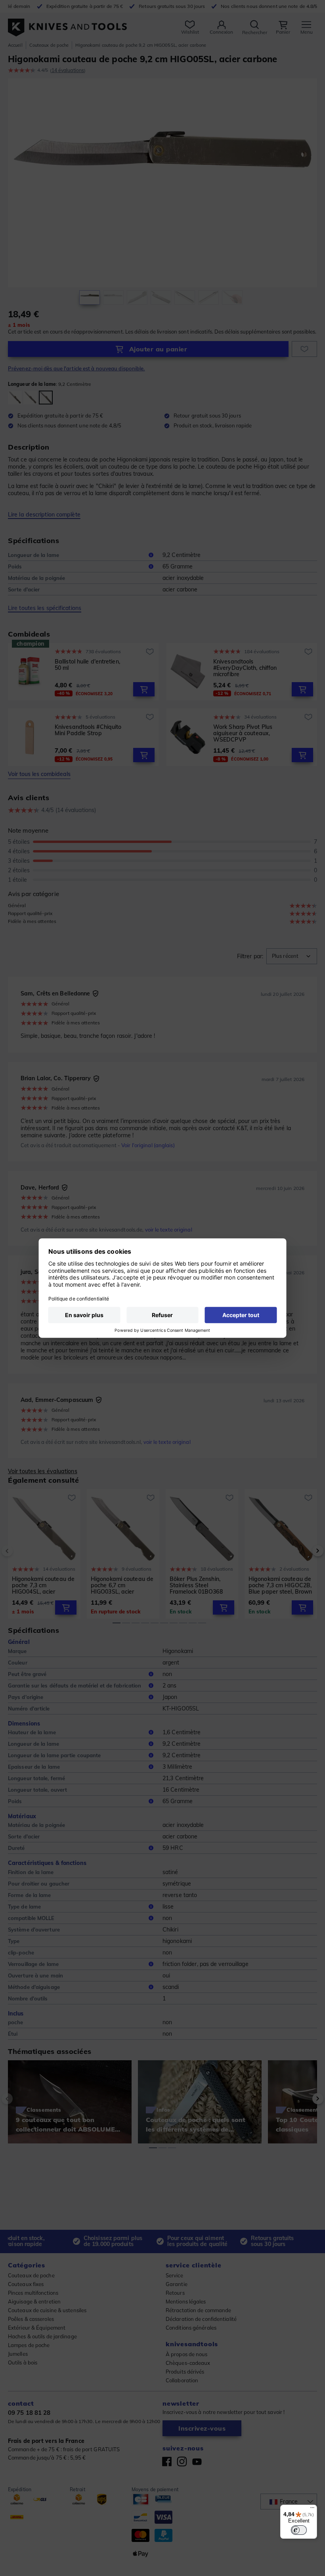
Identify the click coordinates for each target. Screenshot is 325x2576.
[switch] (299, 2530)
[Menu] (312, 2509)
